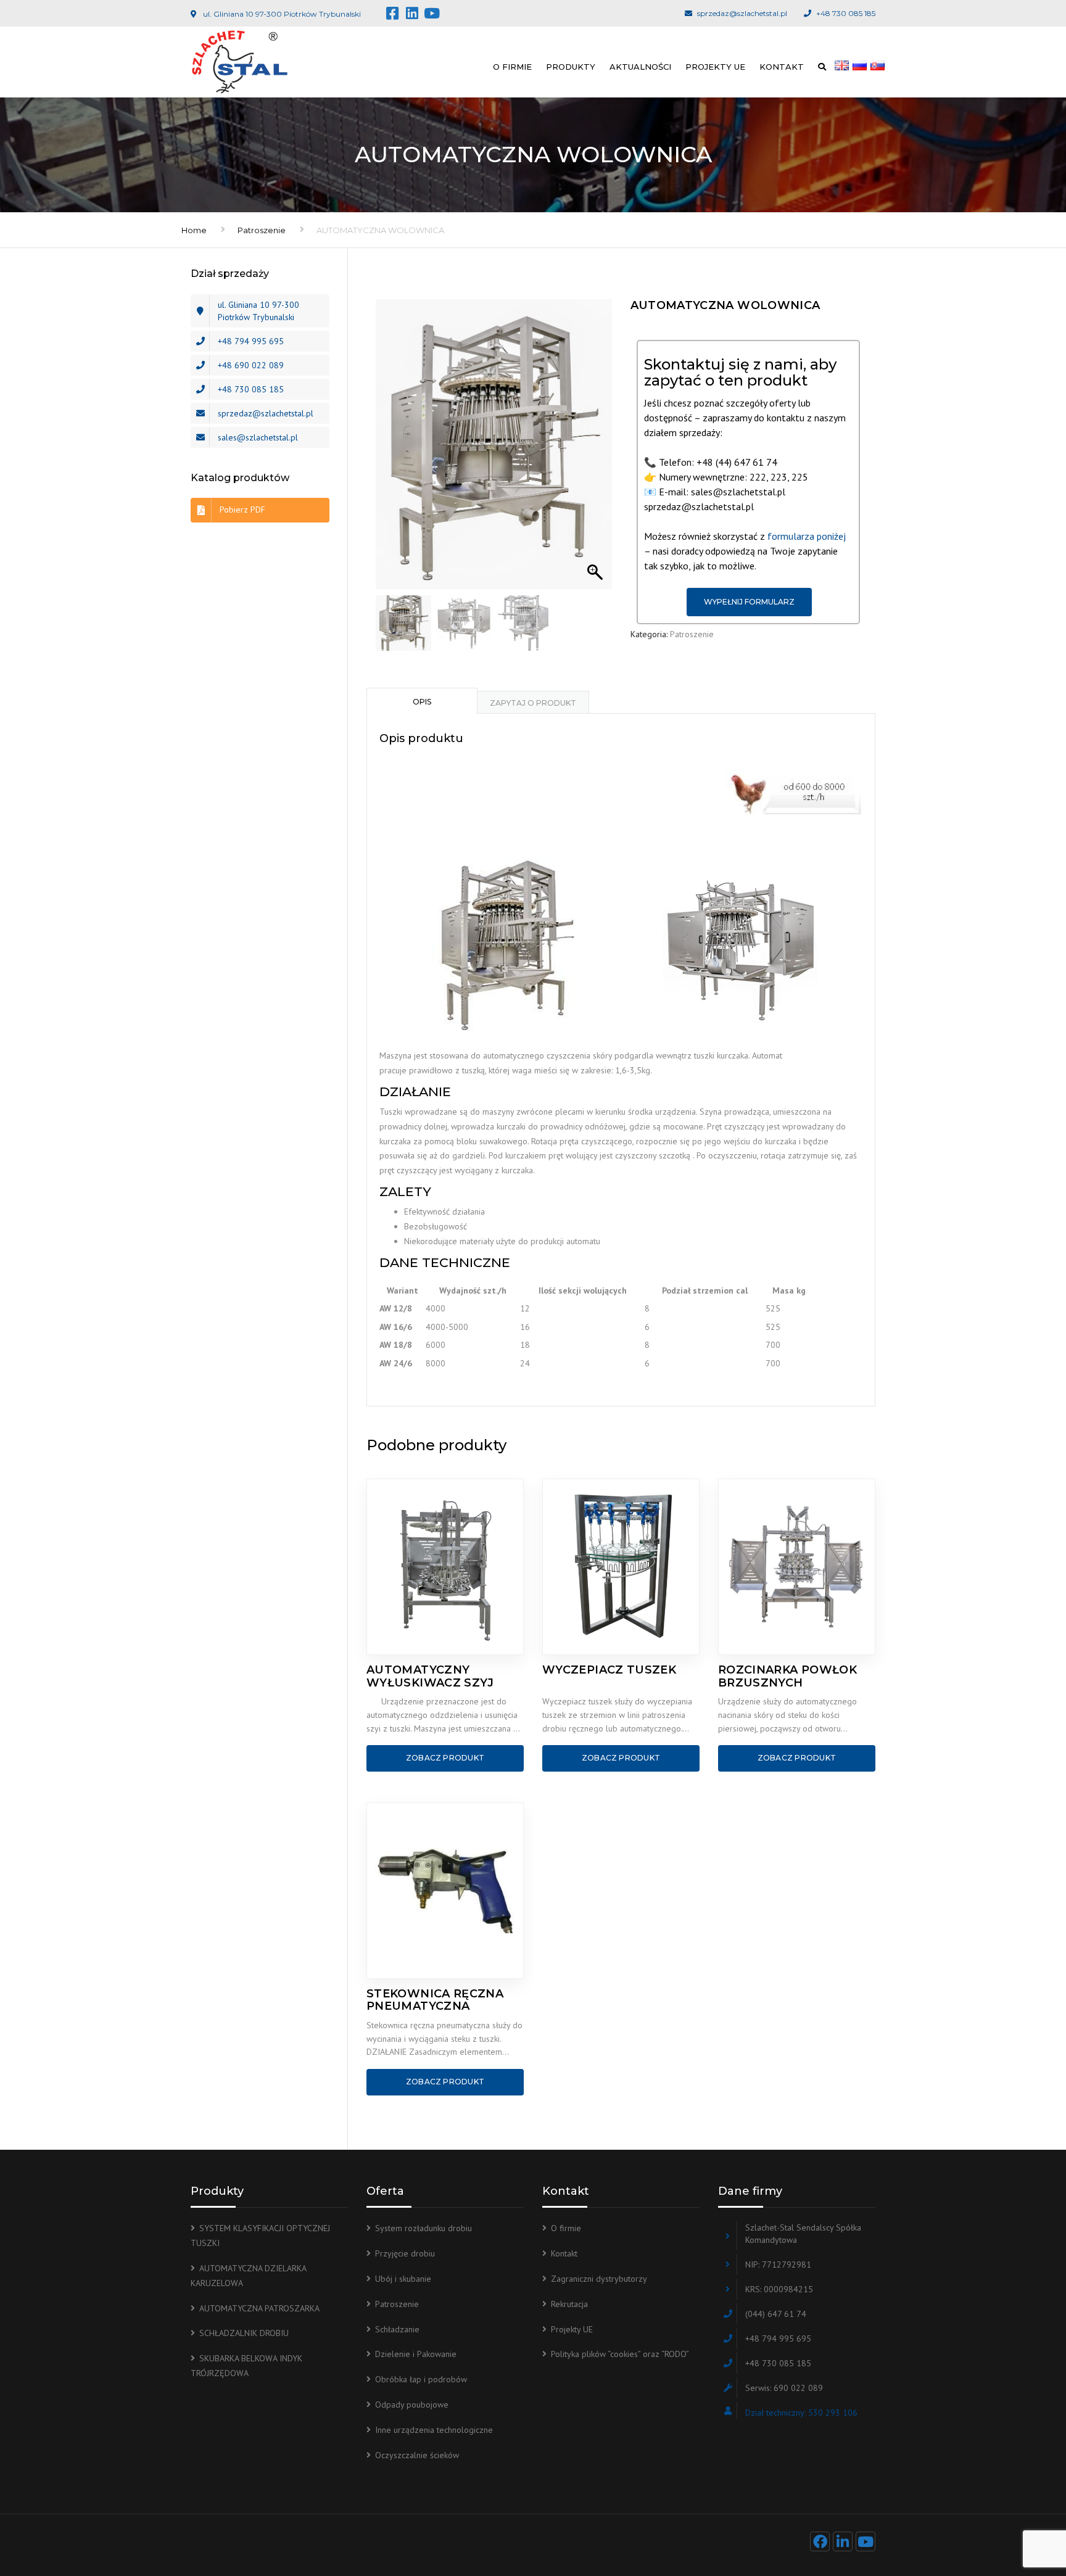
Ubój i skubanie (403, 2279)
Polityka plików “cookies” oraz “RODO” (620, 2354)
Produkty (571, 67)
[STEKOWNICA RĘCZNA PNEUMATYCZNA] (445, 1891)
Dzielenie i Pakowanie (416, 2354)
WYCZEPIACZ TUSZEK (609, 1670)
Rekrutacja (569, 2304)
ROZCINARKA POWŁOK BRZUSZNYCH (787, 1676)
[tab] (422, 701)
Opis (422, 702)
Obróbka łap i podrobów (421, 2379)
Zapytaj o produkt (533, 703)
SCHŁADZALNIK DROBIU (244, 2333)
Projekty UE (715, 67)
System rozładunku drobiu (424, 2228)
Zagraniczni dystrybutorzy (599, 2279)
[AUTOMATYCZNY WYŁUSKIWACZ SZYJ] (445, 1567)
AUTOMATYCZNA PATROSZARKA (259, 2308)
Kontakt (782, 67)
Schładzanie (397, 2329)
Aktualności (640, 67)
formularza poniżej (807, 536)
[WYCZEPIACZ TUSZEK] (621, 1567)
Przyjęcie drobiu (405, 2253)
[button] (597, 450)
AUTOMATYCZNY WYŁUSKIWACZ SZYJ (430, 1676)
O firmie (512, 67)
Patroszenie (262, 230)
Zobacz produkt (445, 1758)
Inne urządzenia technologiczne (434, 2430)
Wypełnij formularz (749, 602)
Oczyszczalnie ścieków (417, 2455)
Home (194, 230)
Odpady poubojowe (412, 2405)
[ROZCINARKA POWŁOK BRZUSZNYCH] (797, 1567)
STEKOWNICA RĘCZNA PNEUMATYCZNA (435, 2000)
